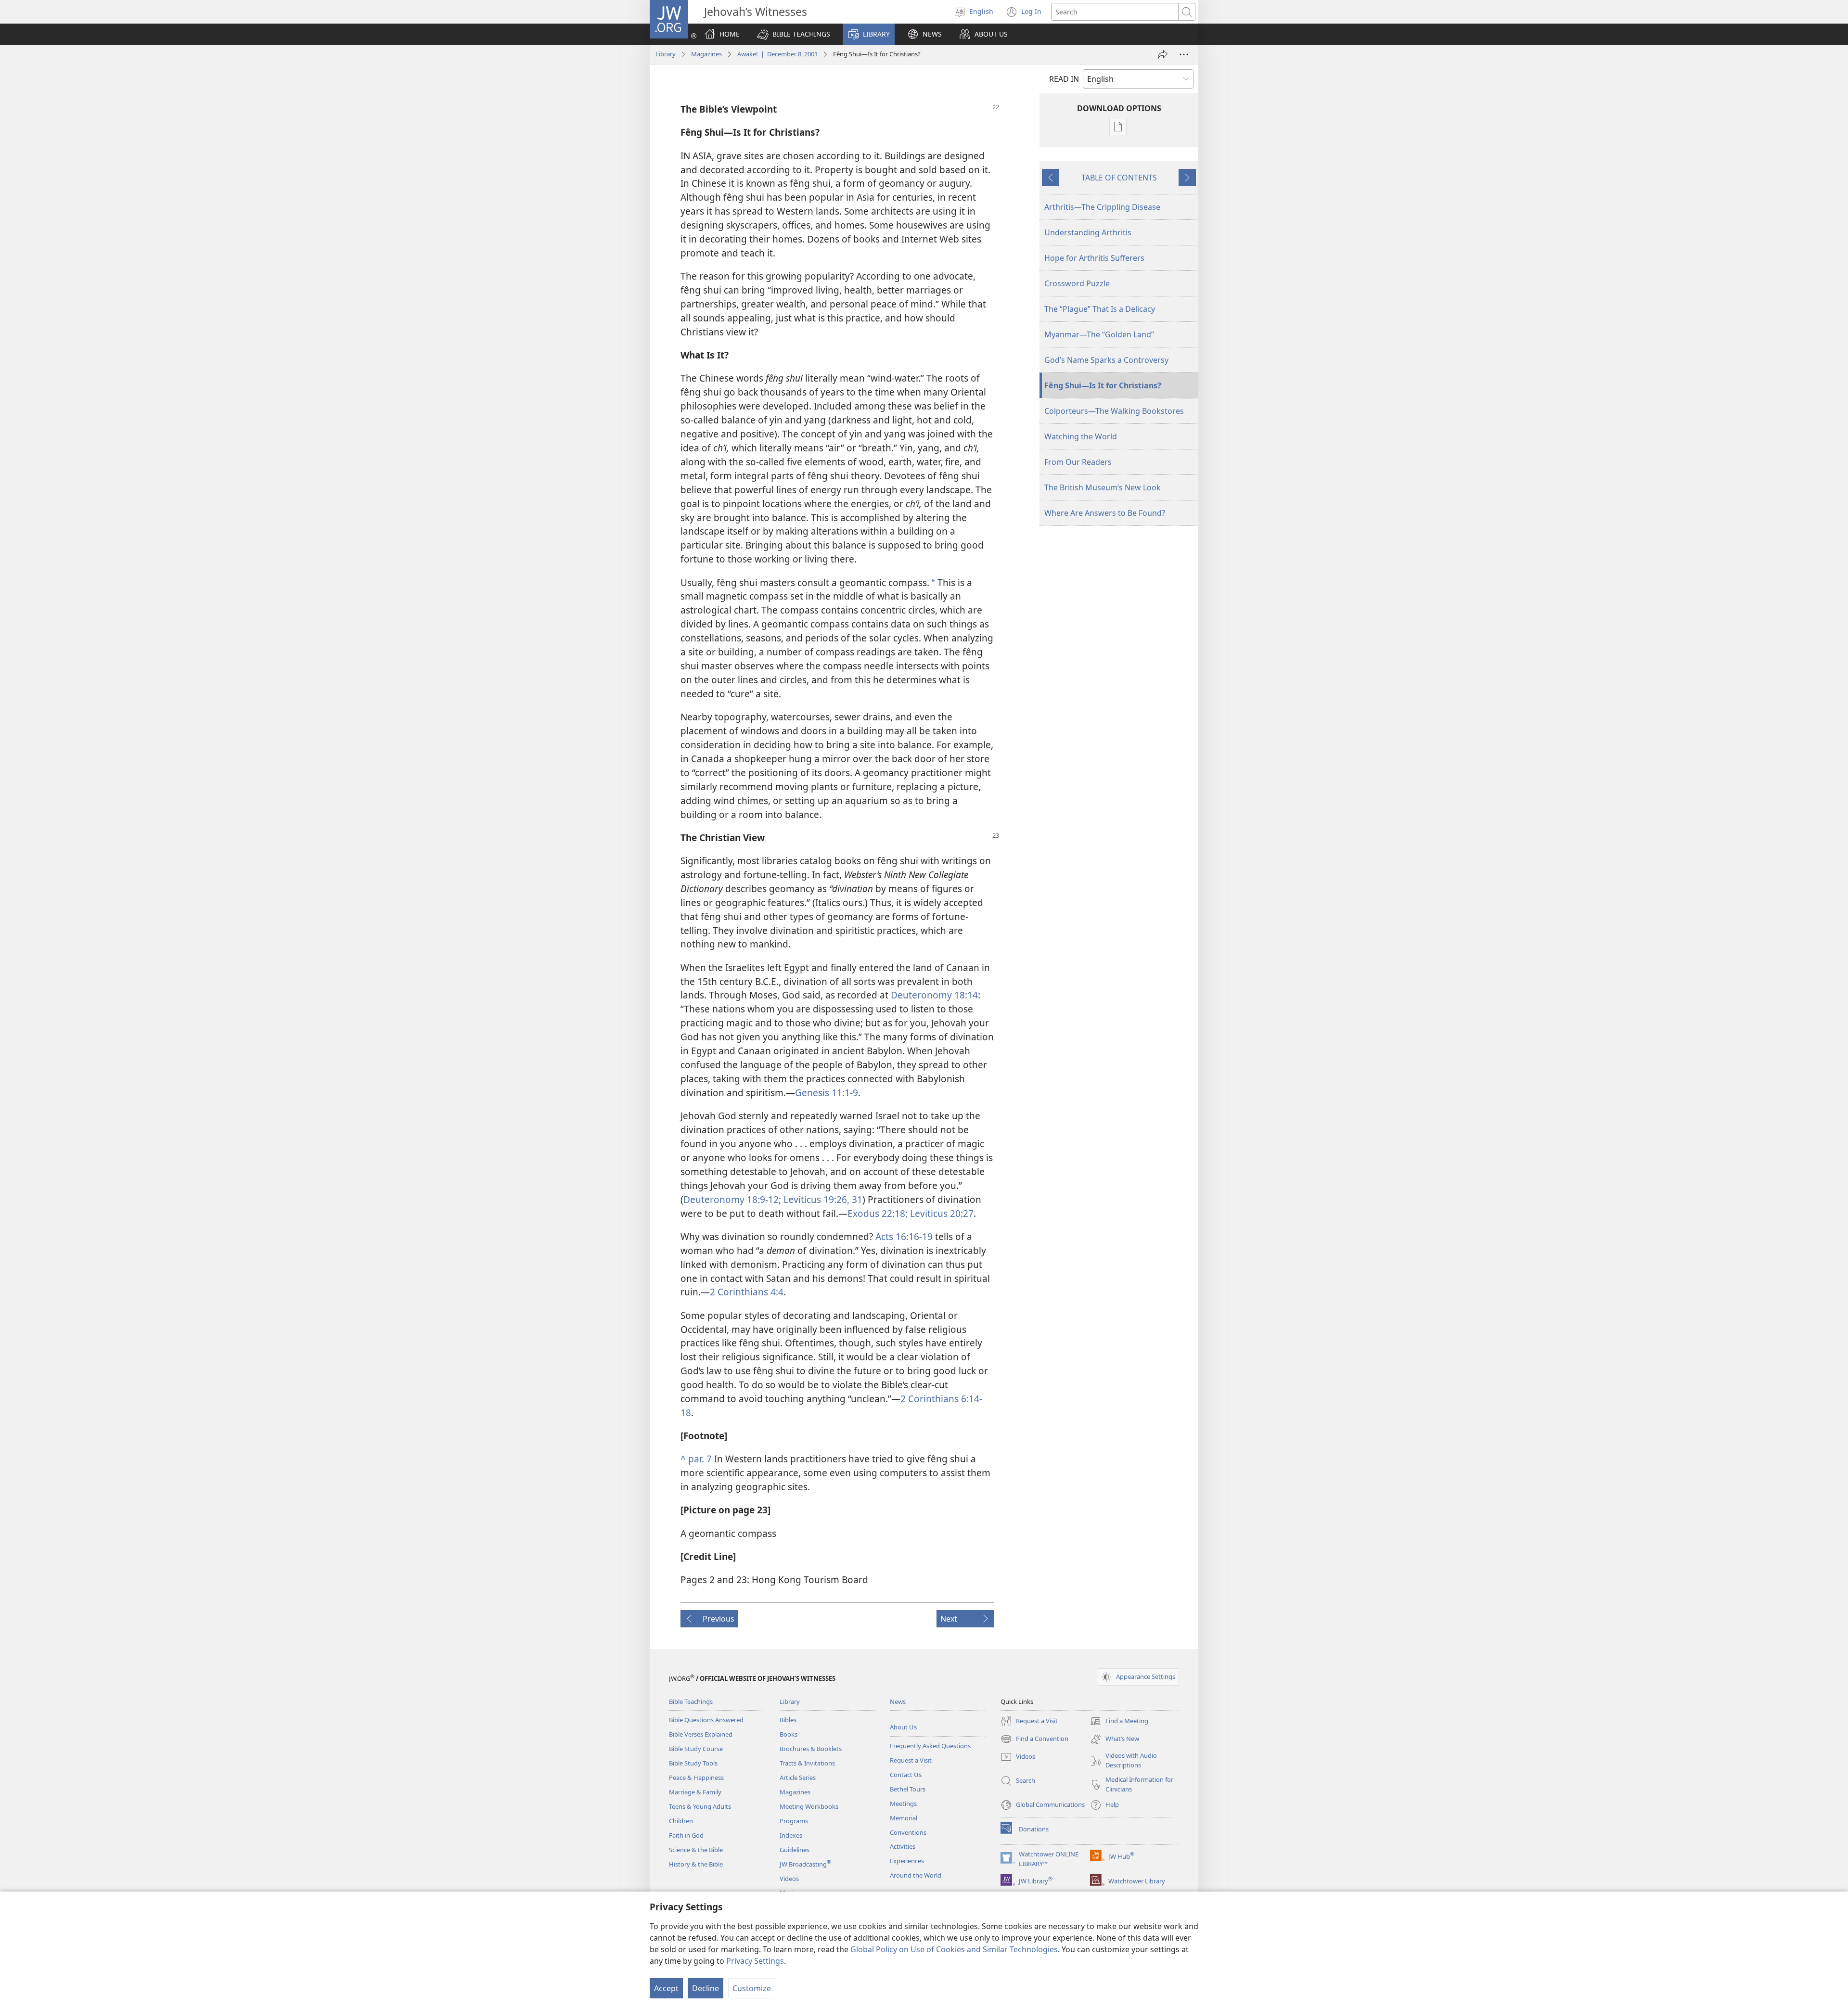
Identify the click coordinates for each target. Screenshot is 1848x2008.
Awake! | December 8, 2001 (777, 54)
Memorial (904, 1818)
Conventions (908, 1832)
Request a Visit (911, 1760)
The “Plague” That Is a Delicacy (1100, 309)
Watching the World (1081, 436)
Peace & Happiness (696, 1778)
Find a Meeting (1119, 1722)
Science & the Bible (696, 1850)
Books (789, 1734)
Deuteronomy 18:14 (934, 995)
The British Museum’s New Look (1103, 487)
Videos (789, 1879)
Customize (752, 1988)
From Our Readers (1078, 462)
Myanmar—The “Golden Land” (1099, 334)
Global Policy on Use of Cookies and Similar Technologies (954, 1949)
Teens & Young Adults (700, 1806)
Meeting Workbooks (809, 1806)
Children (681, 1821)
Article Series (798, 1778)
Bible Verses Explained (701, 1734)
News (898, 1701)
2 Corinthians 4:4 (747, 1292)
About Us (903, 1727)
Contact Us (906, 1775)
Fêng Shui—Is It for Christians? (1103, 385)
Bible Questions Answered (706, 1720)
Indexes (791, 1835)
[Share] (1163, 54)
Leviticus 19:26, (815, 1199)
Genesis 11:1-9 (827, 1093)
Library (666, 54)
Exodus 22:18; (878, 1213)
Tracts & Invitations (807, 1763)
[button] (794, 34)
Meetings (903, 1803)
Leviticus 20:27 (941, 1213)
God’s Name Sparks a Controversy (1106, 360)
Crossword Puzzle (1077, 283)
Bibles (788, 1720)
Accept (666, 1988)
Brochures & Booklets (811, 1749)
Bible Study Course (696, 1749)
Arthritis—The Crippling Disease (1102, 207)
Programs (794, 1821)
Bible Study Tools (693, 1763)
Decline (706, 1988)
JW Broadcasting (805, 1864)
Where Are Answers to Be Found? (1105, 513)
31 (856, 1199)
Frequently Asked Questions (930, 1746)
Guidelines (795, 1850)
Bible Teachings (691, 1701)
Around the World (916, 1875)
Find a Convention (1034, 1739)
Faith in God (686, 1835)
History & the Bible (696, 1864)
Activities (903, 1846)
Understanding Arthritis (1088, 232)
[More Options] (1184, 54)
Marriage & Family (695, 1792)
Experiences (907, 1861)
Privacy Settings (755, 1961)
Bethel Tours (908, 1789)
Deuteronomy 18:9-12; (732, 1199)
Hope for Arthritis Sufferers (1094, 258)
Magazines (706, 54)
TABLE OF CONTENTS (1119, 178)
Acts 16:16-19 (904, 1236)
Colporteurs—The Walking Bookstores (1114, 411)
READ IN (1064, 79)
